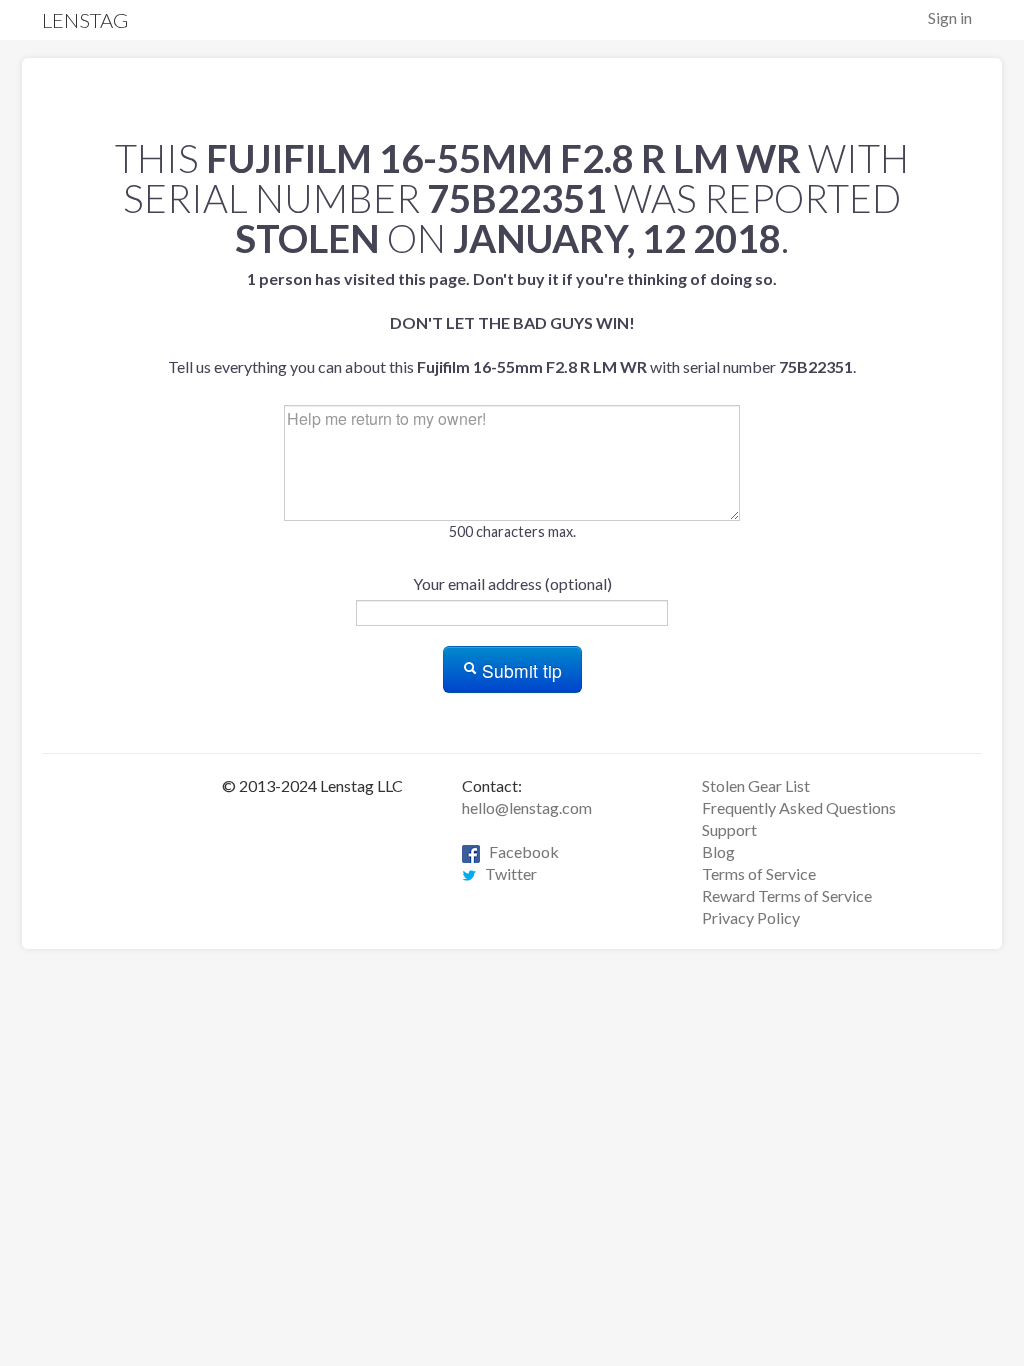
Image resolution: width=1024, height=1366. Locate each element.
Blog (718, 851)
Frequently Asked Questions (799, 807)
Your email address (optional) (512, 583)
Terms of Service (759, 873)
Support (729, 829)
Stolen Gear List (756, 785)
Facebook (519, 851)
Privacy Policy (751, 917)
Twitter (506, 873)
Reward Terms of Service (787, 895)
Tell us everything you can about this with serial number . (512, 322)
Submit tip (519, 670)
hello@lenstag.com (527, 807)
